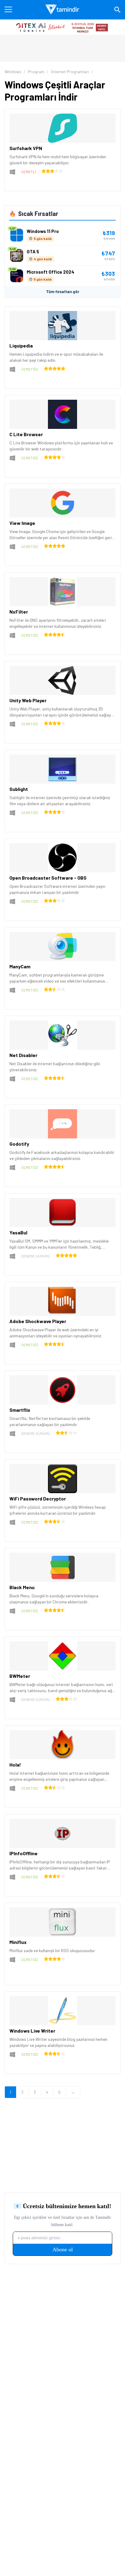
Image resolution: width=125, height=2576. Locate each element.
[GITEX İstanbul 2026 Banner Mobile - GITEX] (62, 27)
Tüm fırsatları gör (63, 292)
